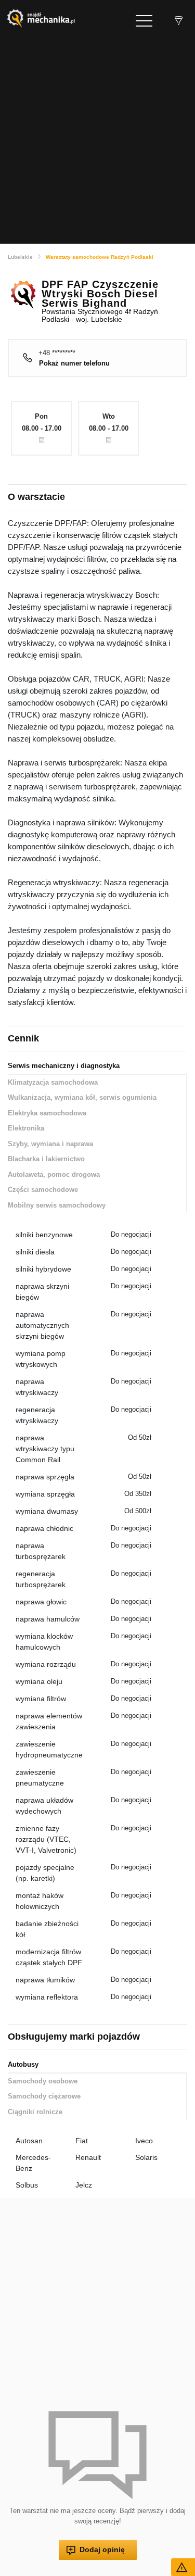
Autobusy (23, 2064)
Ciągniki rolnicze (35, 2112)
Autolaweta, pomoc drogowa (54, 1174)
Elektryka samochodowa (47, 1113)
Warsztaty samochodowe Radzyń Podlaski (100, 257)
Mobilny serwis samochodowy (57, 1205)
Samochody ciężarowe (44, 2096)
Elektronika (26, 1128)
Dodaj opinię (102, 2549)
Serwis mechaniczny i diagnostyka (64, 1066)
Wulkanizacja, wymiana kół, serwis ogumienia (82, 1097)
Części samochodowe (43, 1190)
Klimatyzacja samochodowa (53, 1082)
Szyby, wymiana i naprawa (50, 1144)
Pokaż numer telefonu (74, 363)
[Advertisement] (97, 140)
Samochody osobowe (43, 2081)
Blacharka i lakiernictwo (46, 1159)
